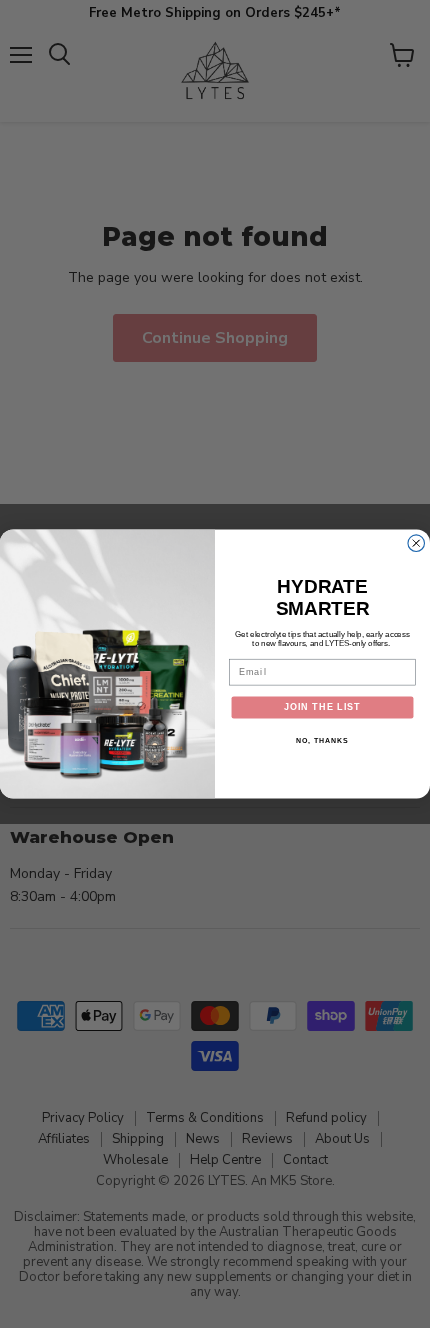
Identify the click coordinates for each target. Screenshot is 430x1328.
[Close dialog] (416, 543)
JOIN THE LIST (322, 707)
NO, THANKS (322, 741)
